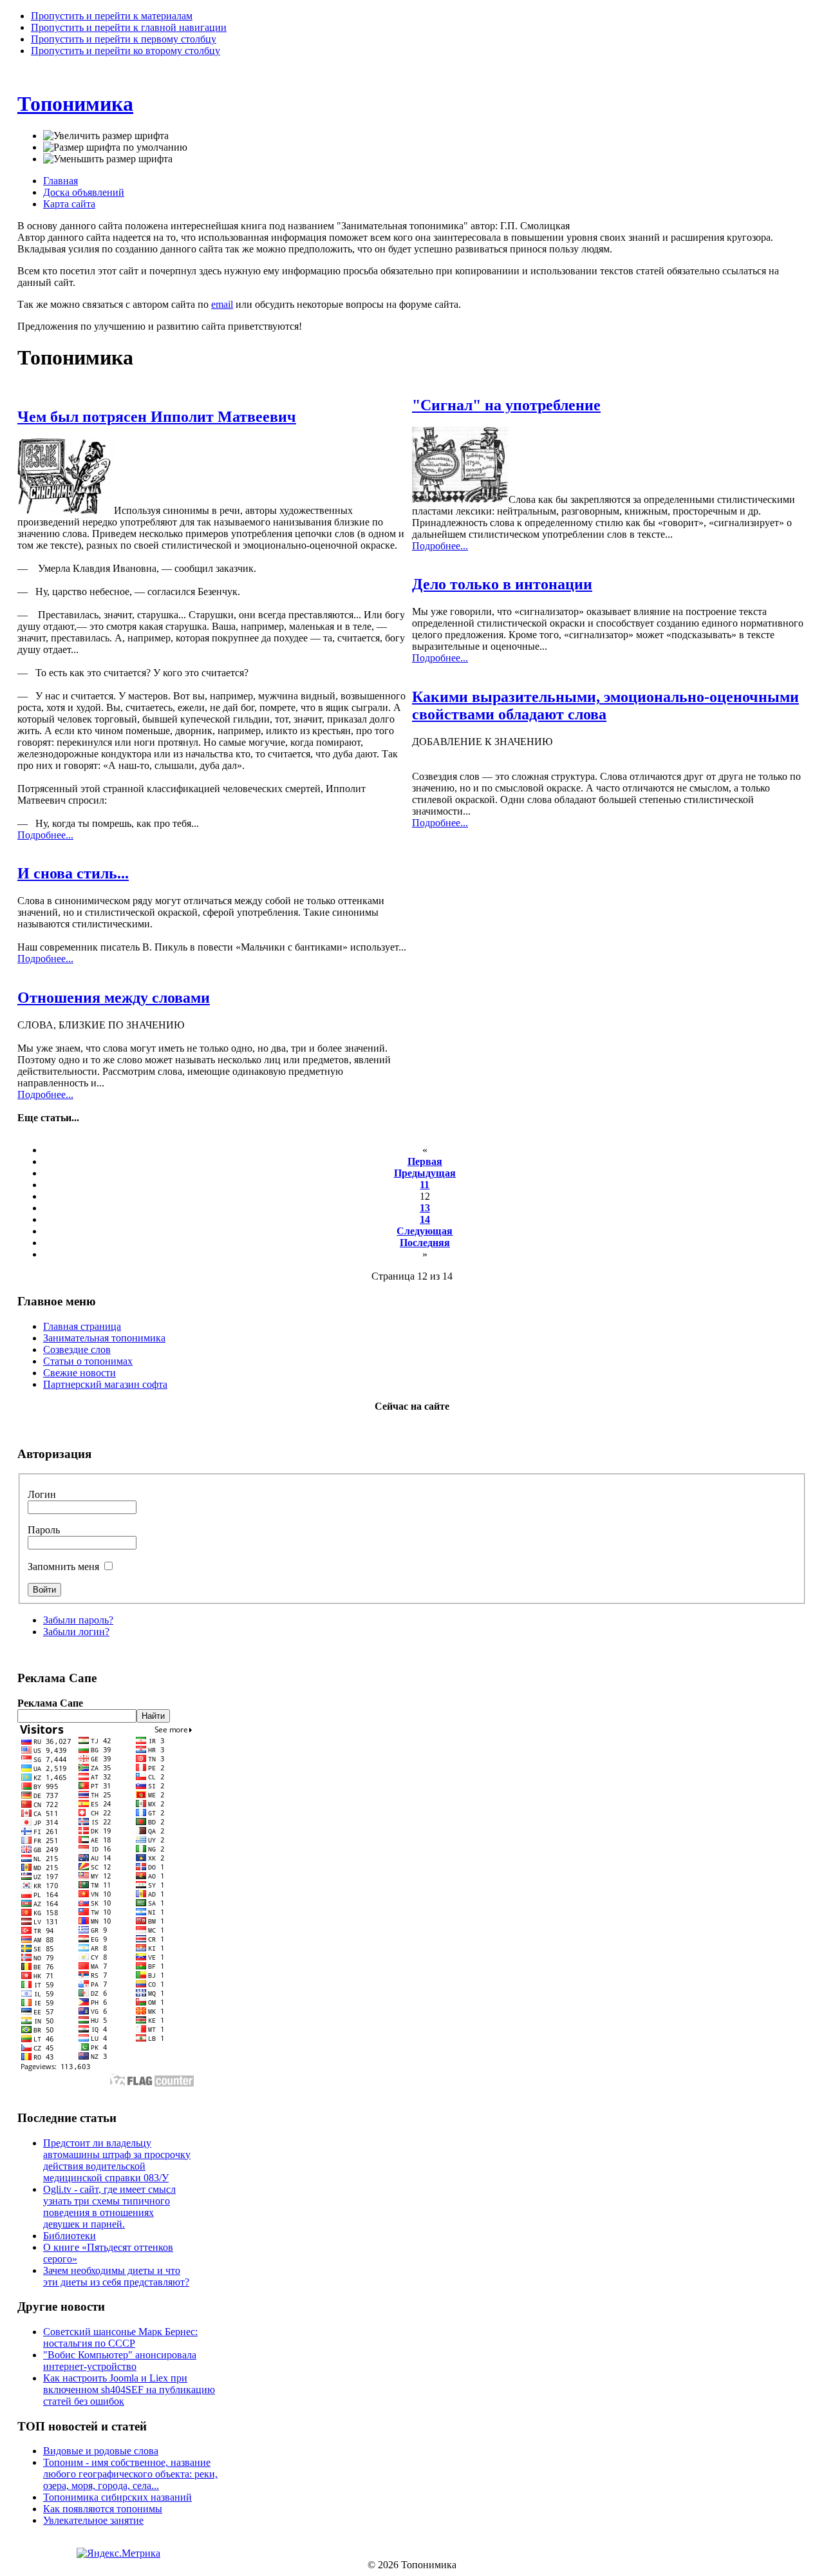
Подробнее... (45, 835)
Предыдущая (425, 1173)
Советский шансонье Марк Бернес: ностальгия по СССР (120, 2337)
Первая (425, 1161)
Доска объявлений (84, 192)
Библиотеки (70, 2236)
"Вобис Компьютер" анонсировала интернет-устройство (120, 2361)
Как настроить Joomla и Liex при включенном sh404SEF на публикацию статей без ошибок (129, 2390)
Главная (61, 181)
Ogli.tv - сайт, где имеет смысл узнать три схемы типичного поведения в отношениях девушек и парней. (109, 2207)
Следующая (425, 1231)
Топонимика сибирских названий (117, 2497)
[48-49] (460, 499)
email (222, 304)
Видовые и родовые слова (101, 2451)
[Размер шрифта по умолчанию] (115, 147)
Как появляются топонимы (103, 2509)
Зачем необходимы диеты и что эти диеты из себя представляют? (116, 2276)
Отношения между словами (114, 998)
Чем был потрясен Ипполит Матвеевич (157, 417)
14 (425, 1219)
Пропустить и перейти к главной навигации (129, 27)
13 (425, 1208)
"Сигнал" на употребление (506, 405)
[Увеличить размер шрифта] (106, 136)
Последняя (425, 1243)
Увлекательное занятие (93, 2520)
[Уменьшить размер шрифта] (108, 159)
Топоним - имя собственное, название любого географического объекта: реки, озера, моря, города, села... (130, 2474)
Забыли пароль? (78, 1620)
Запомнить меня (65, 1567)
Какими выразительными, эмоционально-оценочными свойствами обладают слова (605, 706)
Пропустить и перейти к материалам (112, 16)
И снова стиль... (73, 873)
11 (425, 1185)
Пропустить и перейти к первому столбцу (124, 39)
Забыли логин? (76, 1632)
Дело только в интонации (502, 584)
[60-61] (66, 510)
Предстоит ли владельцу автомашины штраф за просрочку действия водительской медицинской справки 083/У (117, 2160)
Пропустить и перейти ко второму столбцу (126, 51)
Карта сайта (69, 204)
